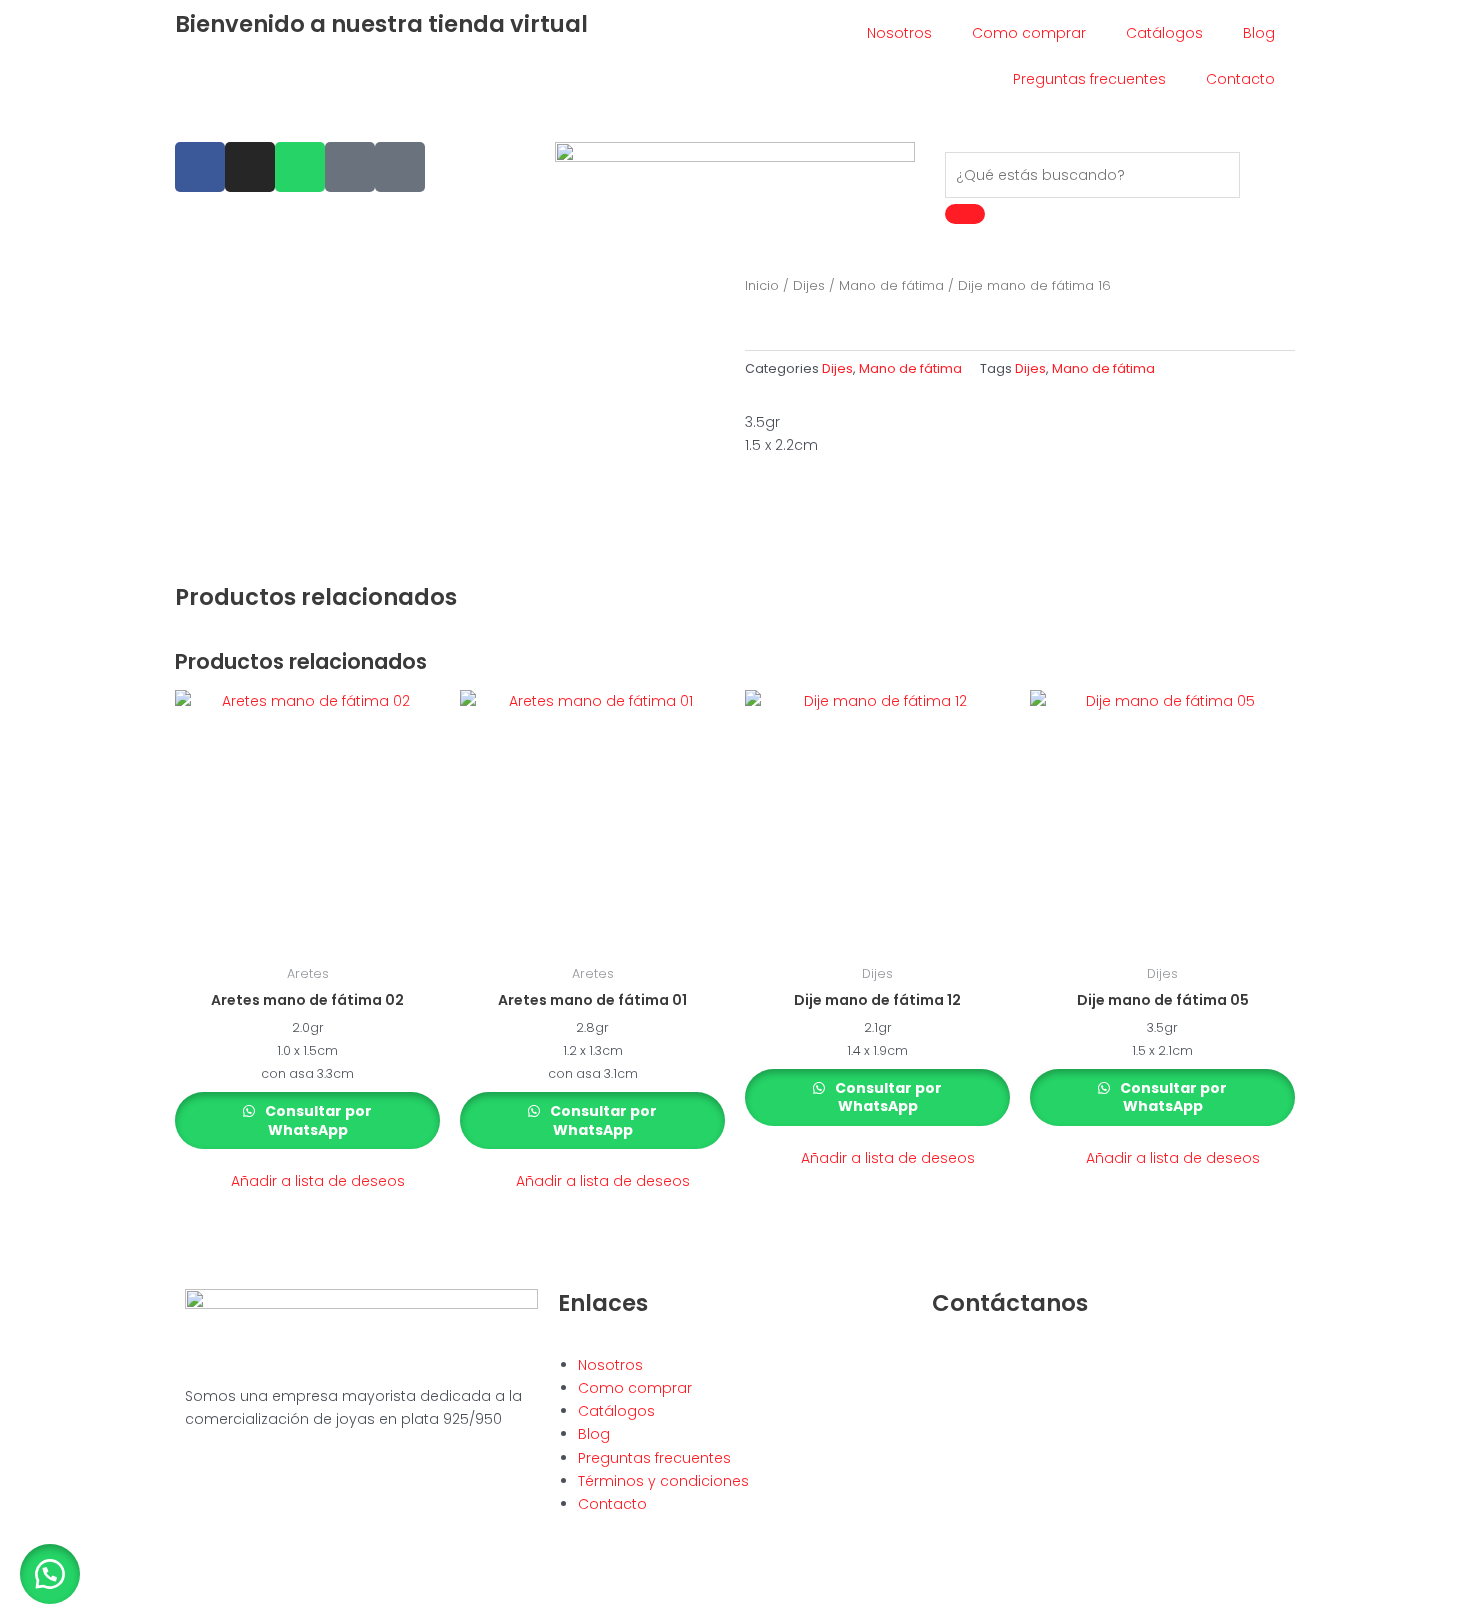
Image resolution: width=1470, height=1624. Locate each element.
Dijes (809, 285)
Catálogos (1164, 33)
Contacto (1240, 79)
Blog (1259, 33)
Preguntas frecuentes (1089, 79)
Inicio (762, 285)
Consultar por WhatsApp (317, 1120)
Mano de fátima (891, 285)
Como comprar (1029, 33)
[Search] (965, 214)
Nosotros (899, 33)
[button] (307, 1181)
